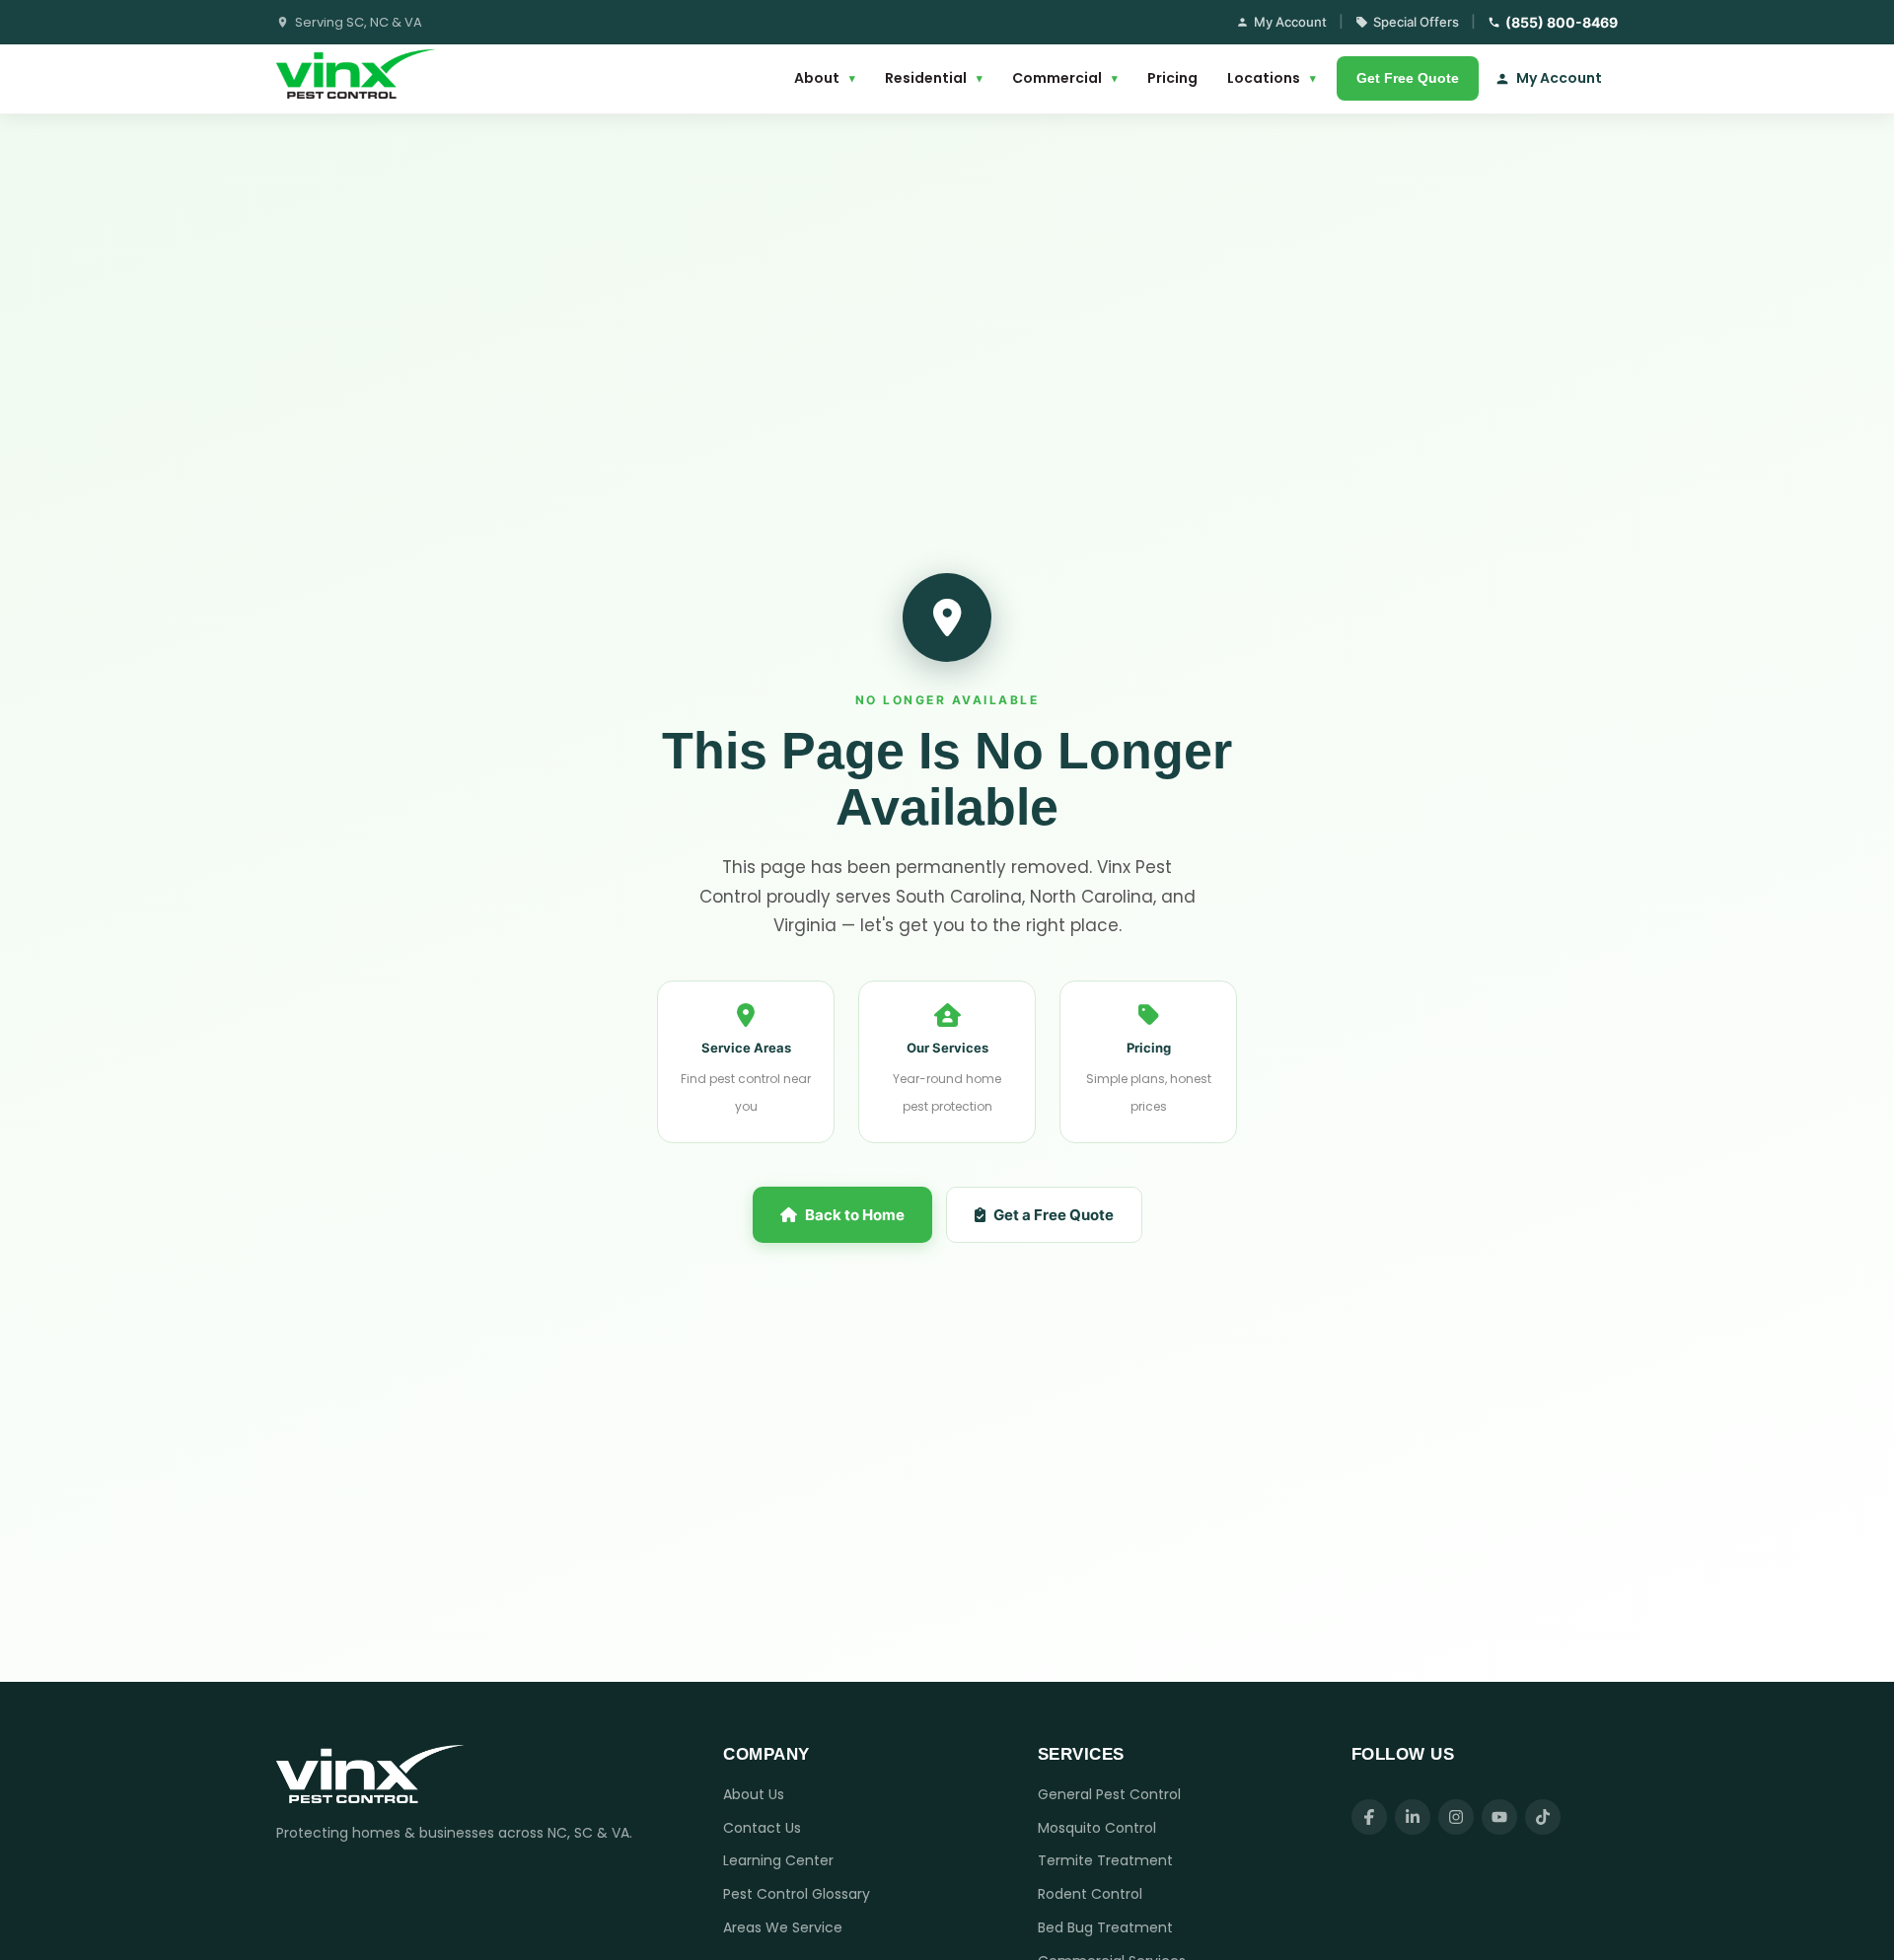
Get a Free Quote (1054, 1215)
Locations (1272, 78)
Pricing (1172, 78)
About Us (754, 1794)
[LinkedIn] (1413, 1817)
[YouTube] (1499, 1817)
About (825, 78)
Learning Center (778, 1860)
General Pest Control (1109, 1794)
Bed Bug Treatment (1105, 1927)
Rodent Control (1090, 1894)
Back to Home (855, 1215)
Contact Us (762, 1828)
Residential (934, 78)
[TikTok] (1543, 1817)
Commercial (1065, 78)
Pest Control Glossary (797, 1894)
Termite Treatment (1105, 1860)
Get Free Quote (1408, 78)
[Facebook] (1369, 1817)
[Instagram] (1456, 1817)
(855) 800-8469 (1562, 22)
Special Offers (1416, 22)
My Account (1290, 22)
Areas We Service (783, 1927)
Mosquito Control (1097, 1828)
